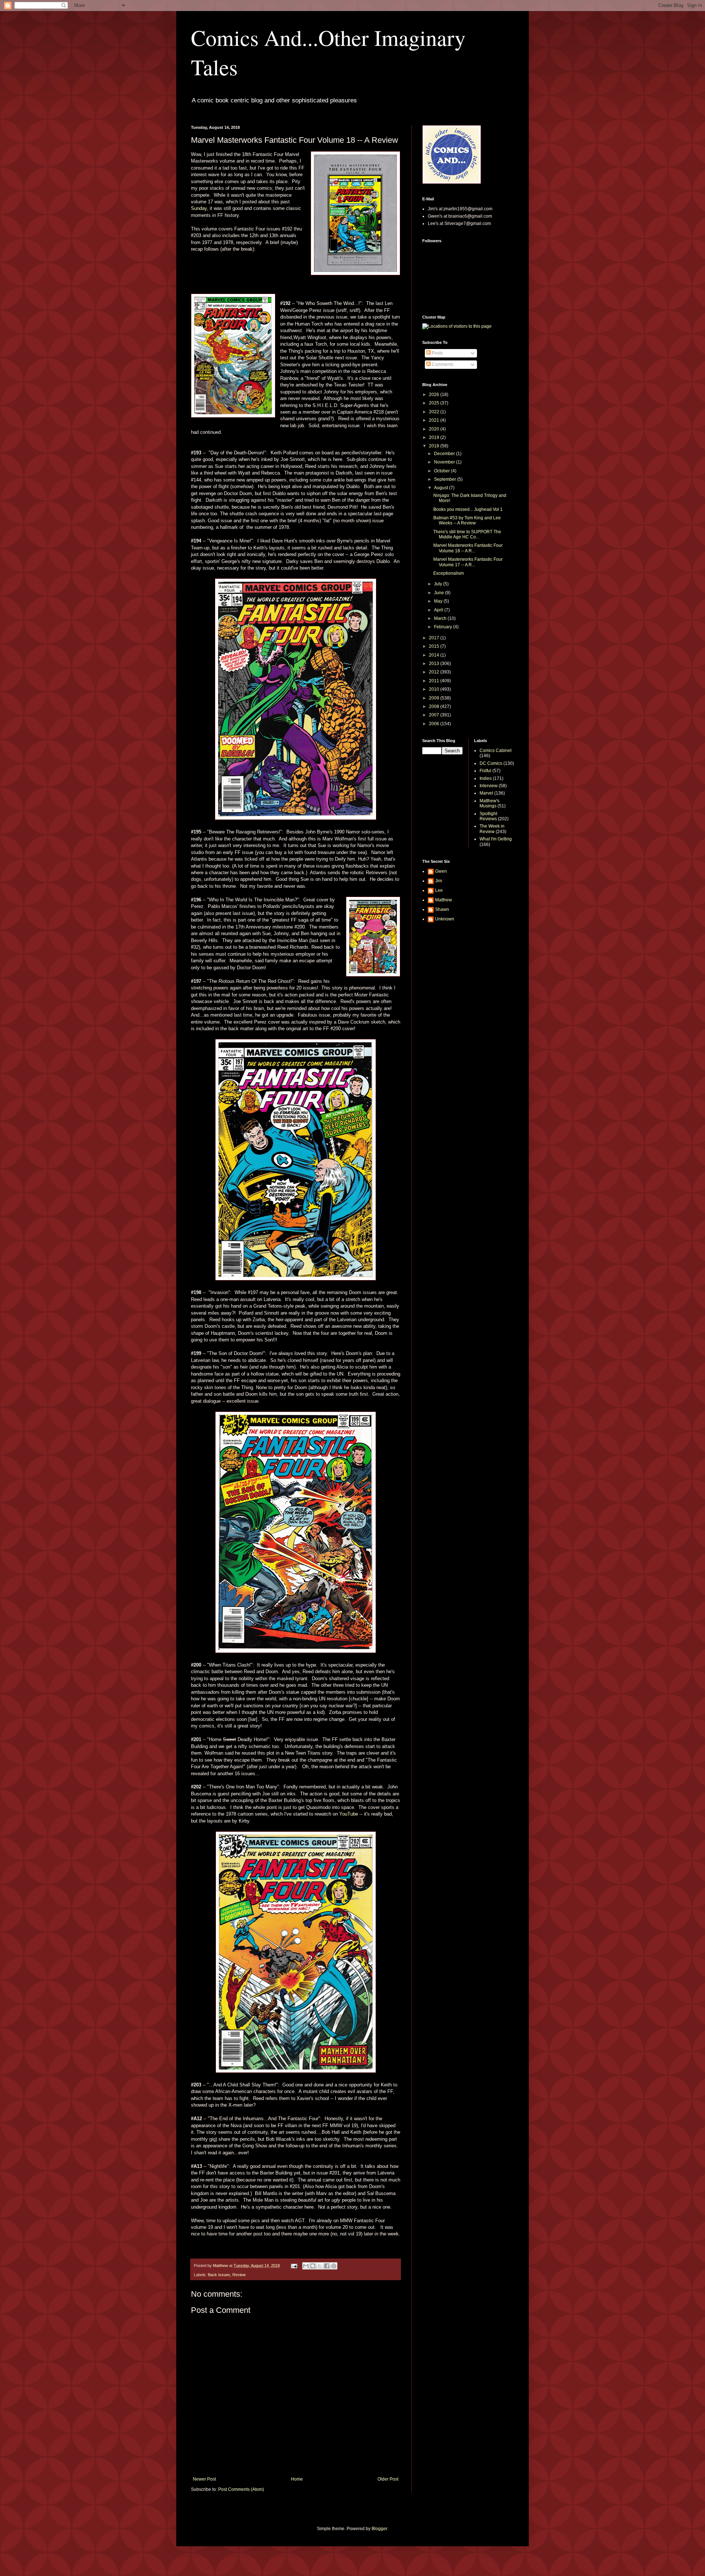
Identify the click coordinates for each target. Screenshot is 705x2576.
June (440, 593)
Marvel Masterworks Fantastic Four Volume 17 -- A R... (468, 562)
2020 (435, 429)
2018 (435, 446)
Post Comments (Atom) (241, 2489)
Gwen (441, 871)
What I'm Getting (496, 839)
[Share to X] (320, 2266)
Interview (489, 786)
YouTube (349, 1814)
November (445, 462)
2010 (435, 689)
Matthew (444, 900)
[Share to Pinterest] (334, 2266)
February (444, 627)
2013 (435, 664)
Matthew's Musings (489, 803)
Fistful (485, 771)
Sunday (199, 208)
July (439, 584)
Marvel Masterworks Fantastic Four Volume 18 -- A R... (468, 548)
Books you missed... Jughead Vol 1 (468, 509)
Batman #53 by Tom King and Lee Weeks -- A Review (467, 520)
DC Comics (491, 763)
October (442, 471)
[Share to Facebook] (327, 2266)
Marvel (486, 793)
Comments (442, 364)
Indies (486, 778)
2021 (435, 420)
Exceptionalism (449, 573)
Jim (439, 881)
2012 (435, 672)
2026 (435, 395)
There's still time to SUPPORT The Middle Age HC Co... (467, 534)
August (442, 488)
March (441, 618)
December (445, 454)
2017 (435, 638)
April (439, 610)
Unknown (445, 919)
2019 (435, 437)
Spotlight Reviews (488, 816)
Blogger (379, 2529)
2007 (435, 715)
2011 (435, 681)
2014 (435, 655)
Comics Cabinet (496, 751)
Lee (439, 890)
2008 (435, 706)
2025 (435, 403)
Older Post (388, 2479)
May (439, 601)
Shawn (442, 909)
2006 (435, 724)
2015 (435, 646)
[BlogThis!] (313, 2266)
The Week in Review (492, 829)
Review (239, 2275)
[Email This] (306, 2266)
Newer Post (204, 2479)
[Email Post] (294, 2266)
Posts (437, 353)
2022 (435, 412)
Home (297, 2479)
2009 (435, 698)
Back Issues (219, 2275)
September (446, 479)
